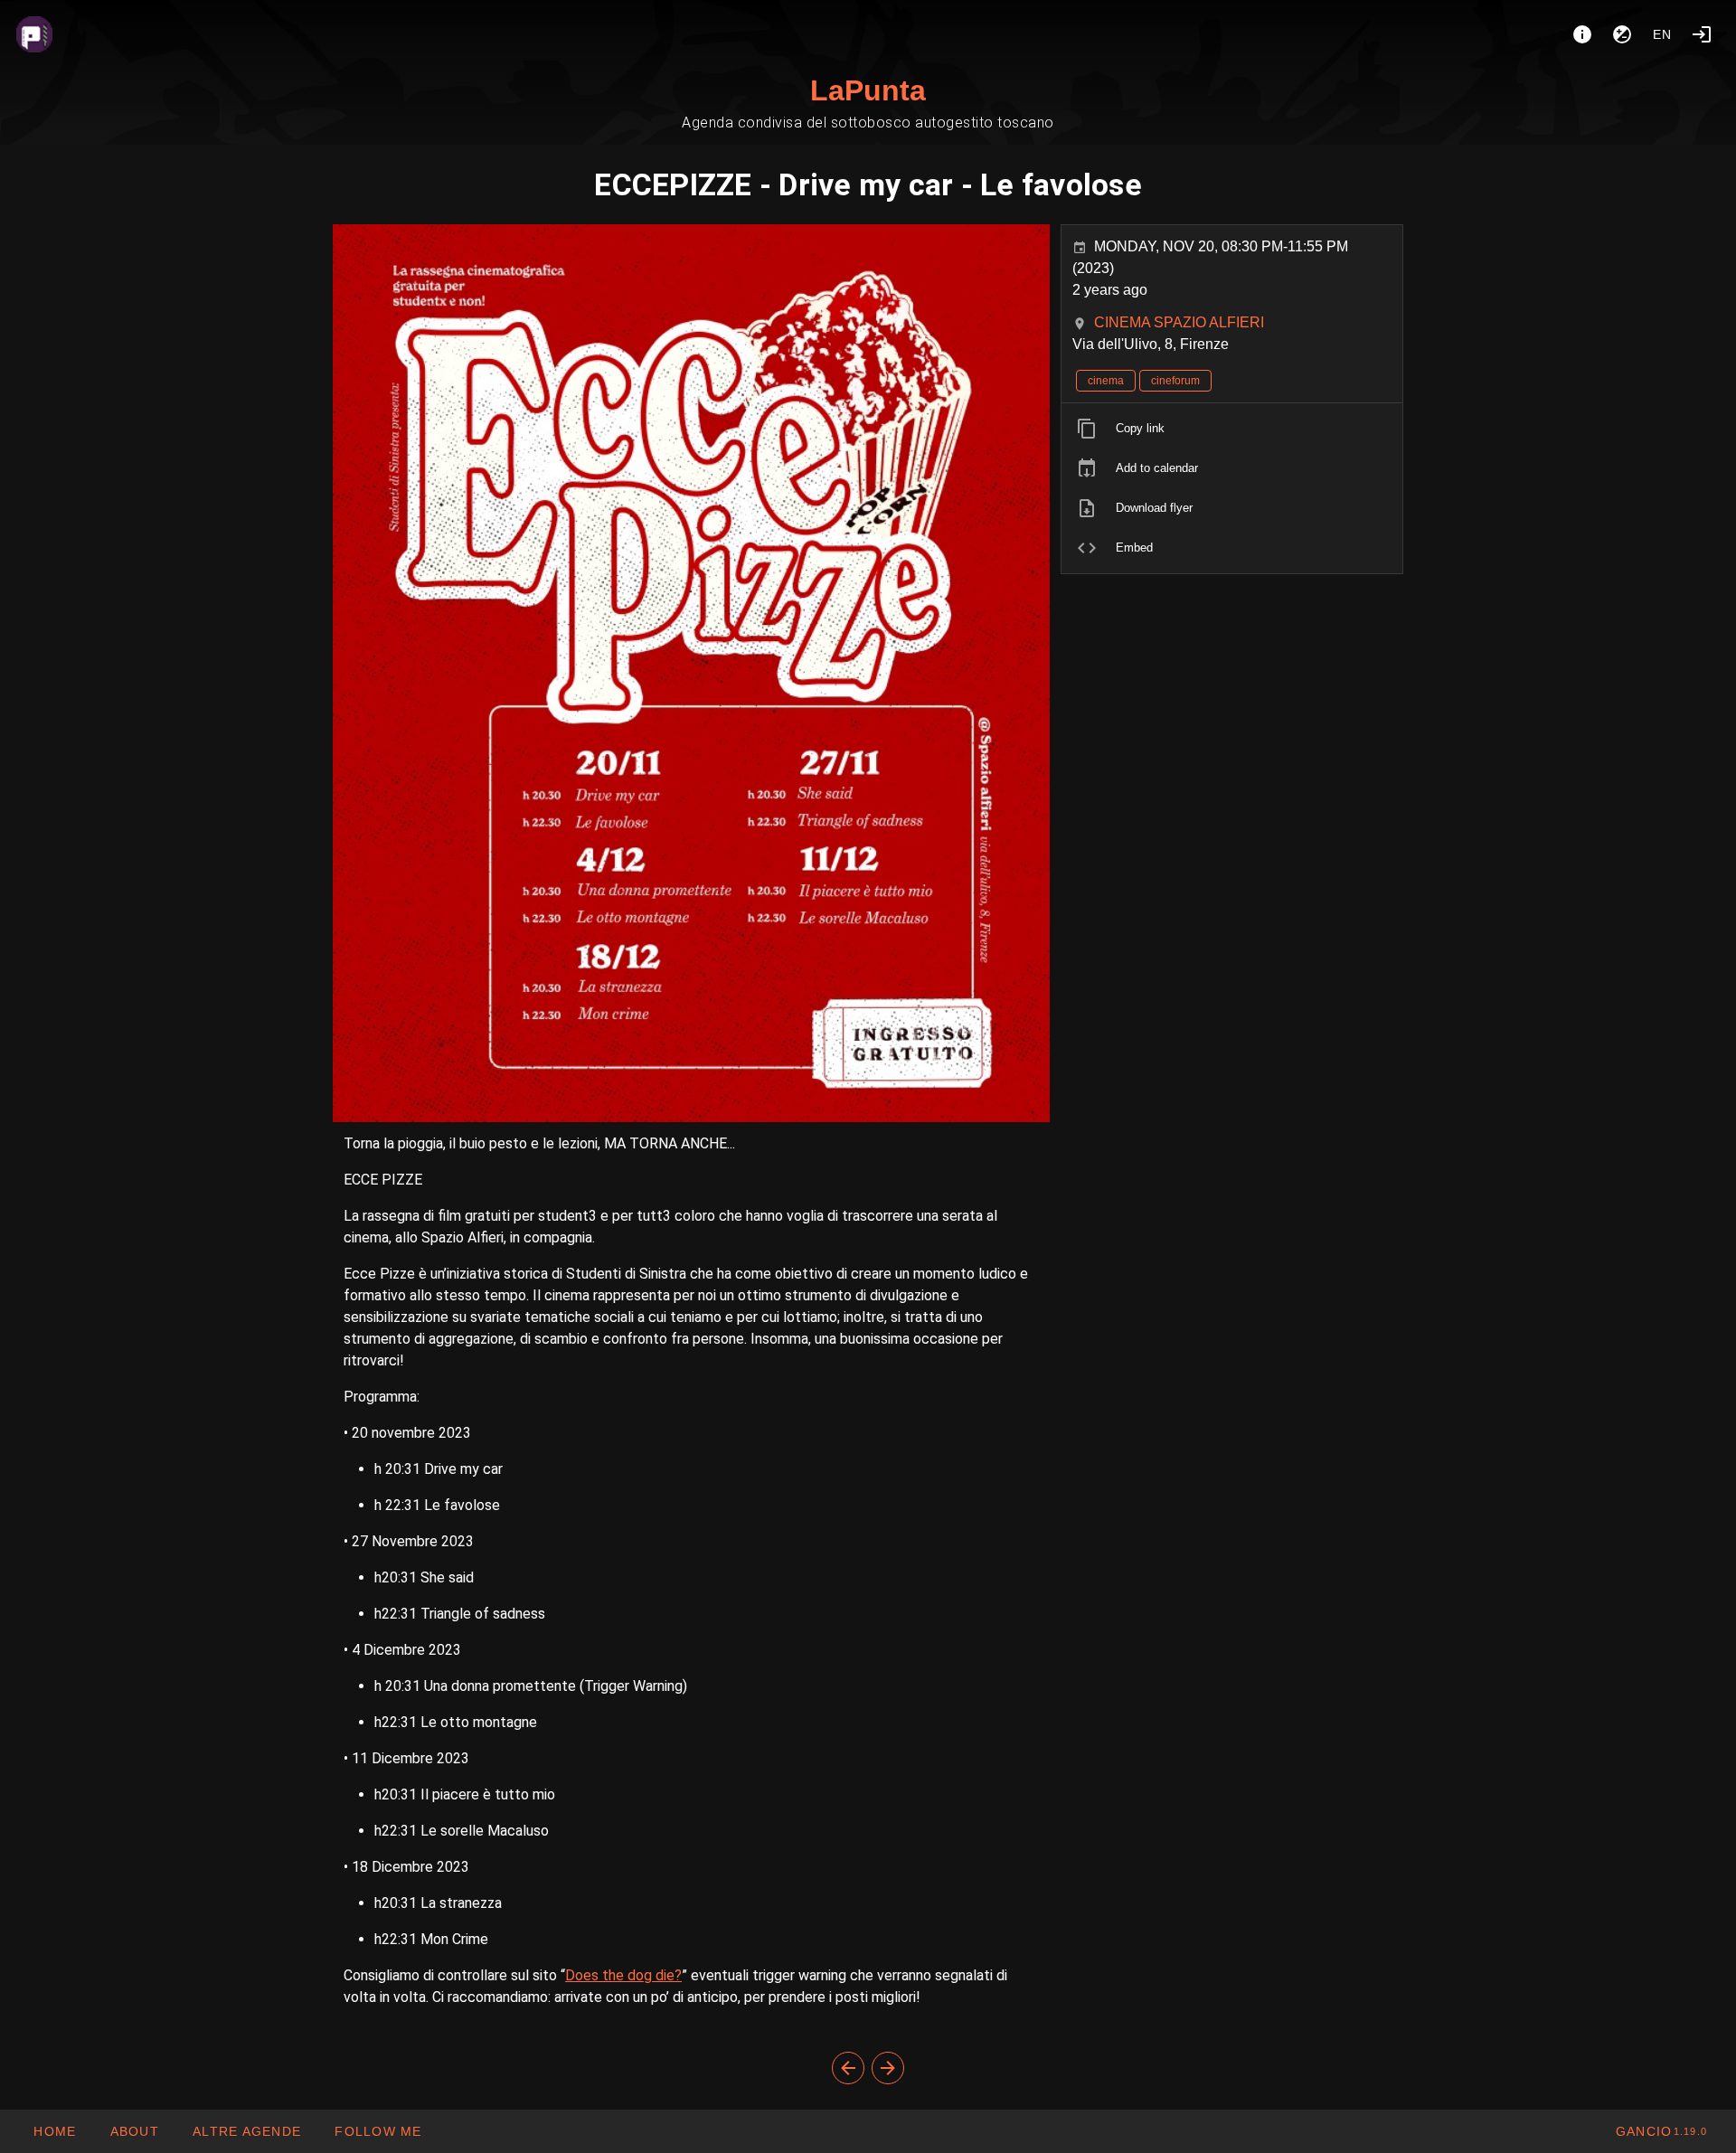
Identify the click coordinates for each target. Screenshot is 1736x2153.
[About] (1582, 34)
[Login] (1702, 34)
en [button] (1663, 34)
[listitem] (1232, 429)
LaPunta (868, 90)
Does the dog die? (623, 1975)
